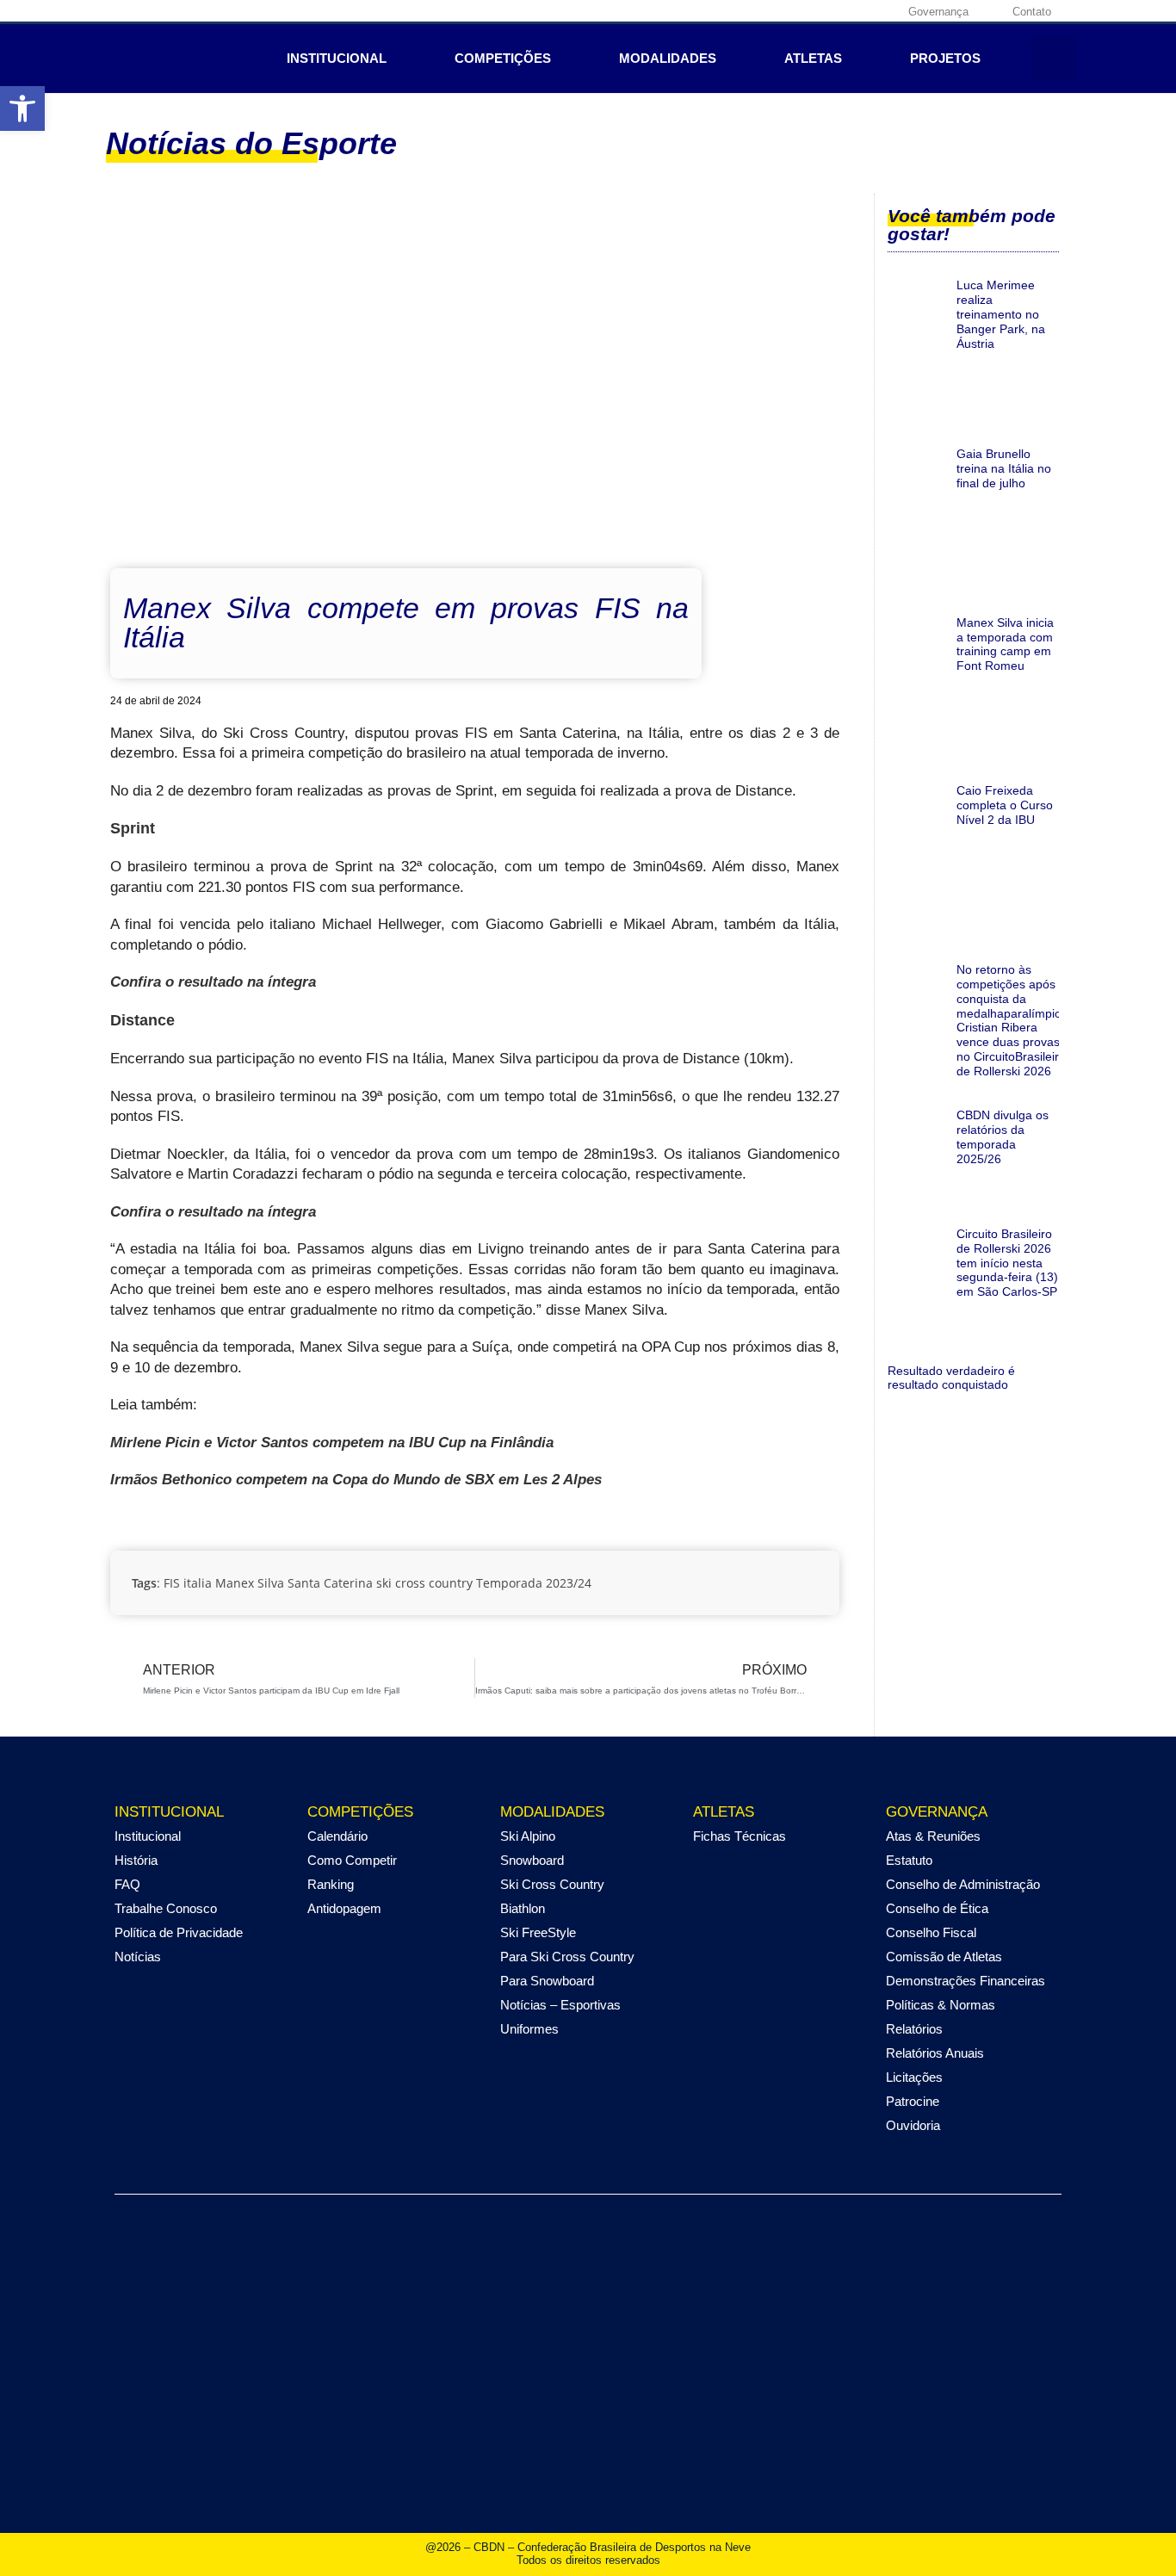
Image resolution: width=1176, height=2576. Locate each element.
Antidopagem (344, 1908)
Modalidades (668, 58)
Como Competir (352, 1860)
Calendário (337, 1836)
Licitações (914, 2077)
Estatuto (909, 1860)
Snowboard (532, 1860)
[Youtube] (852, 11)
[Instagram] (799, 11)
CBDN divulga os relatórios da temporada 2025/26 (1003, 1136)
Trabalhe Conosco (166, 1908)
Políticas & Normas (941, 2005)
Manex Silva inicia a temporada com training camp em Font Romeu (1005, 644)
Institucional (337, 58)
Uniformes (529, 2029)
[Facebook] (772, 11)
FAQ (127, 1884)
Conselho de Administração (963, 1884)
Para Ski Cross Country (567, 1957)
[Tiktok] (879, 11)
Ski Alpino (528, 1836)
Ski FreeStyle (538, 1932)
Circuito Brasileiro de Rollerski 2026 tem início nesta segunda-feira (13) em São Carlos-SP (1007, 1263)
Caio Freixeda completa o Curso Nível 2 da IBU (1005, 805)
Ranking (331, 1884)
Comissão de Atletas (944, 1957)
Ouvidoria (913, 2125)
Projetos (945, 58)
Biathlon (523, 1908)
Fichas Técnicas (740, 1836)
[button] (22, 108)
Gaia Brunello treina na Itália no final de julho (1004, 468)
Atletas (813, 58)
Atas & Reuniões (933, 1836)
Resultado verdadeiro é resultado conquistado (951, 1378)
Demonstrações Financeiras (966, 1981)
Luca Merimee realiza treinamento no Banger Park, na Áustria (1001, 314)
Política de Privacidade (179, 1932)
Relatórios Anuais (935, 2053)
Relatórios (914, 2029)
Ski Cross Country (552, 1884)
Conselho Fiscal (931, 1932)
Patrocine (913, 2101)
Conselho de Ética (937, 1908)
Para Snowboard (547, 1981)
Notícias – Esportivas (560, 2005)
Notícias (138, 1957)
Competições (503, 58)
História (136, 1860)
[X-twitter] (826, 11)
